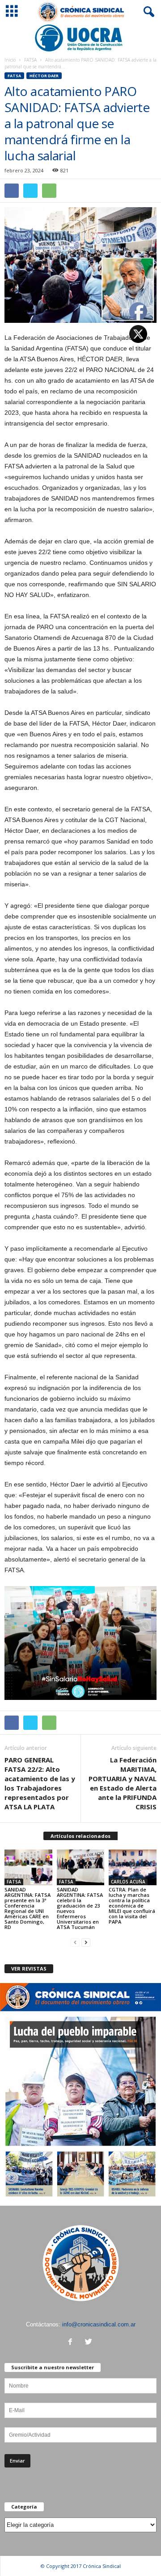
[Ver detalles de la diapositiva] (80, 38)
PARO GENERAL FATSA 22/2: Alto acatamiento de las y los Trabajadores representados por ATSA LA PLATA (40, 1783)
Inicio (10, 60)
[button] (147, 12)
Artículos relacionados (80, 1836)
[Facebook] (72, 2343)
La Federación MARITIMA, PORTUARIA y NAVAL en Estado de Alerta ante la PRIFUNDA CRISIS (123, 1783)
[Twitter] (90, 2343)
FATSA (30, 60)
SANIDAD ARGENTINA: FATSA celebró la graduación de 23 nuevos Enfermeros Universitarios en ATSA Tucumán (80, 1908)
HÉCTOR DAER (44, 76)
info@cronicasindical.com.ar (99, 2324)
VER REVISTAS (29, 1969)
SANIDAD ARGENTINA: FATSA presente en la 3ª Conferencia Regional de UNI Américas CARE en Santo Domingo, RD (28, 1908)
